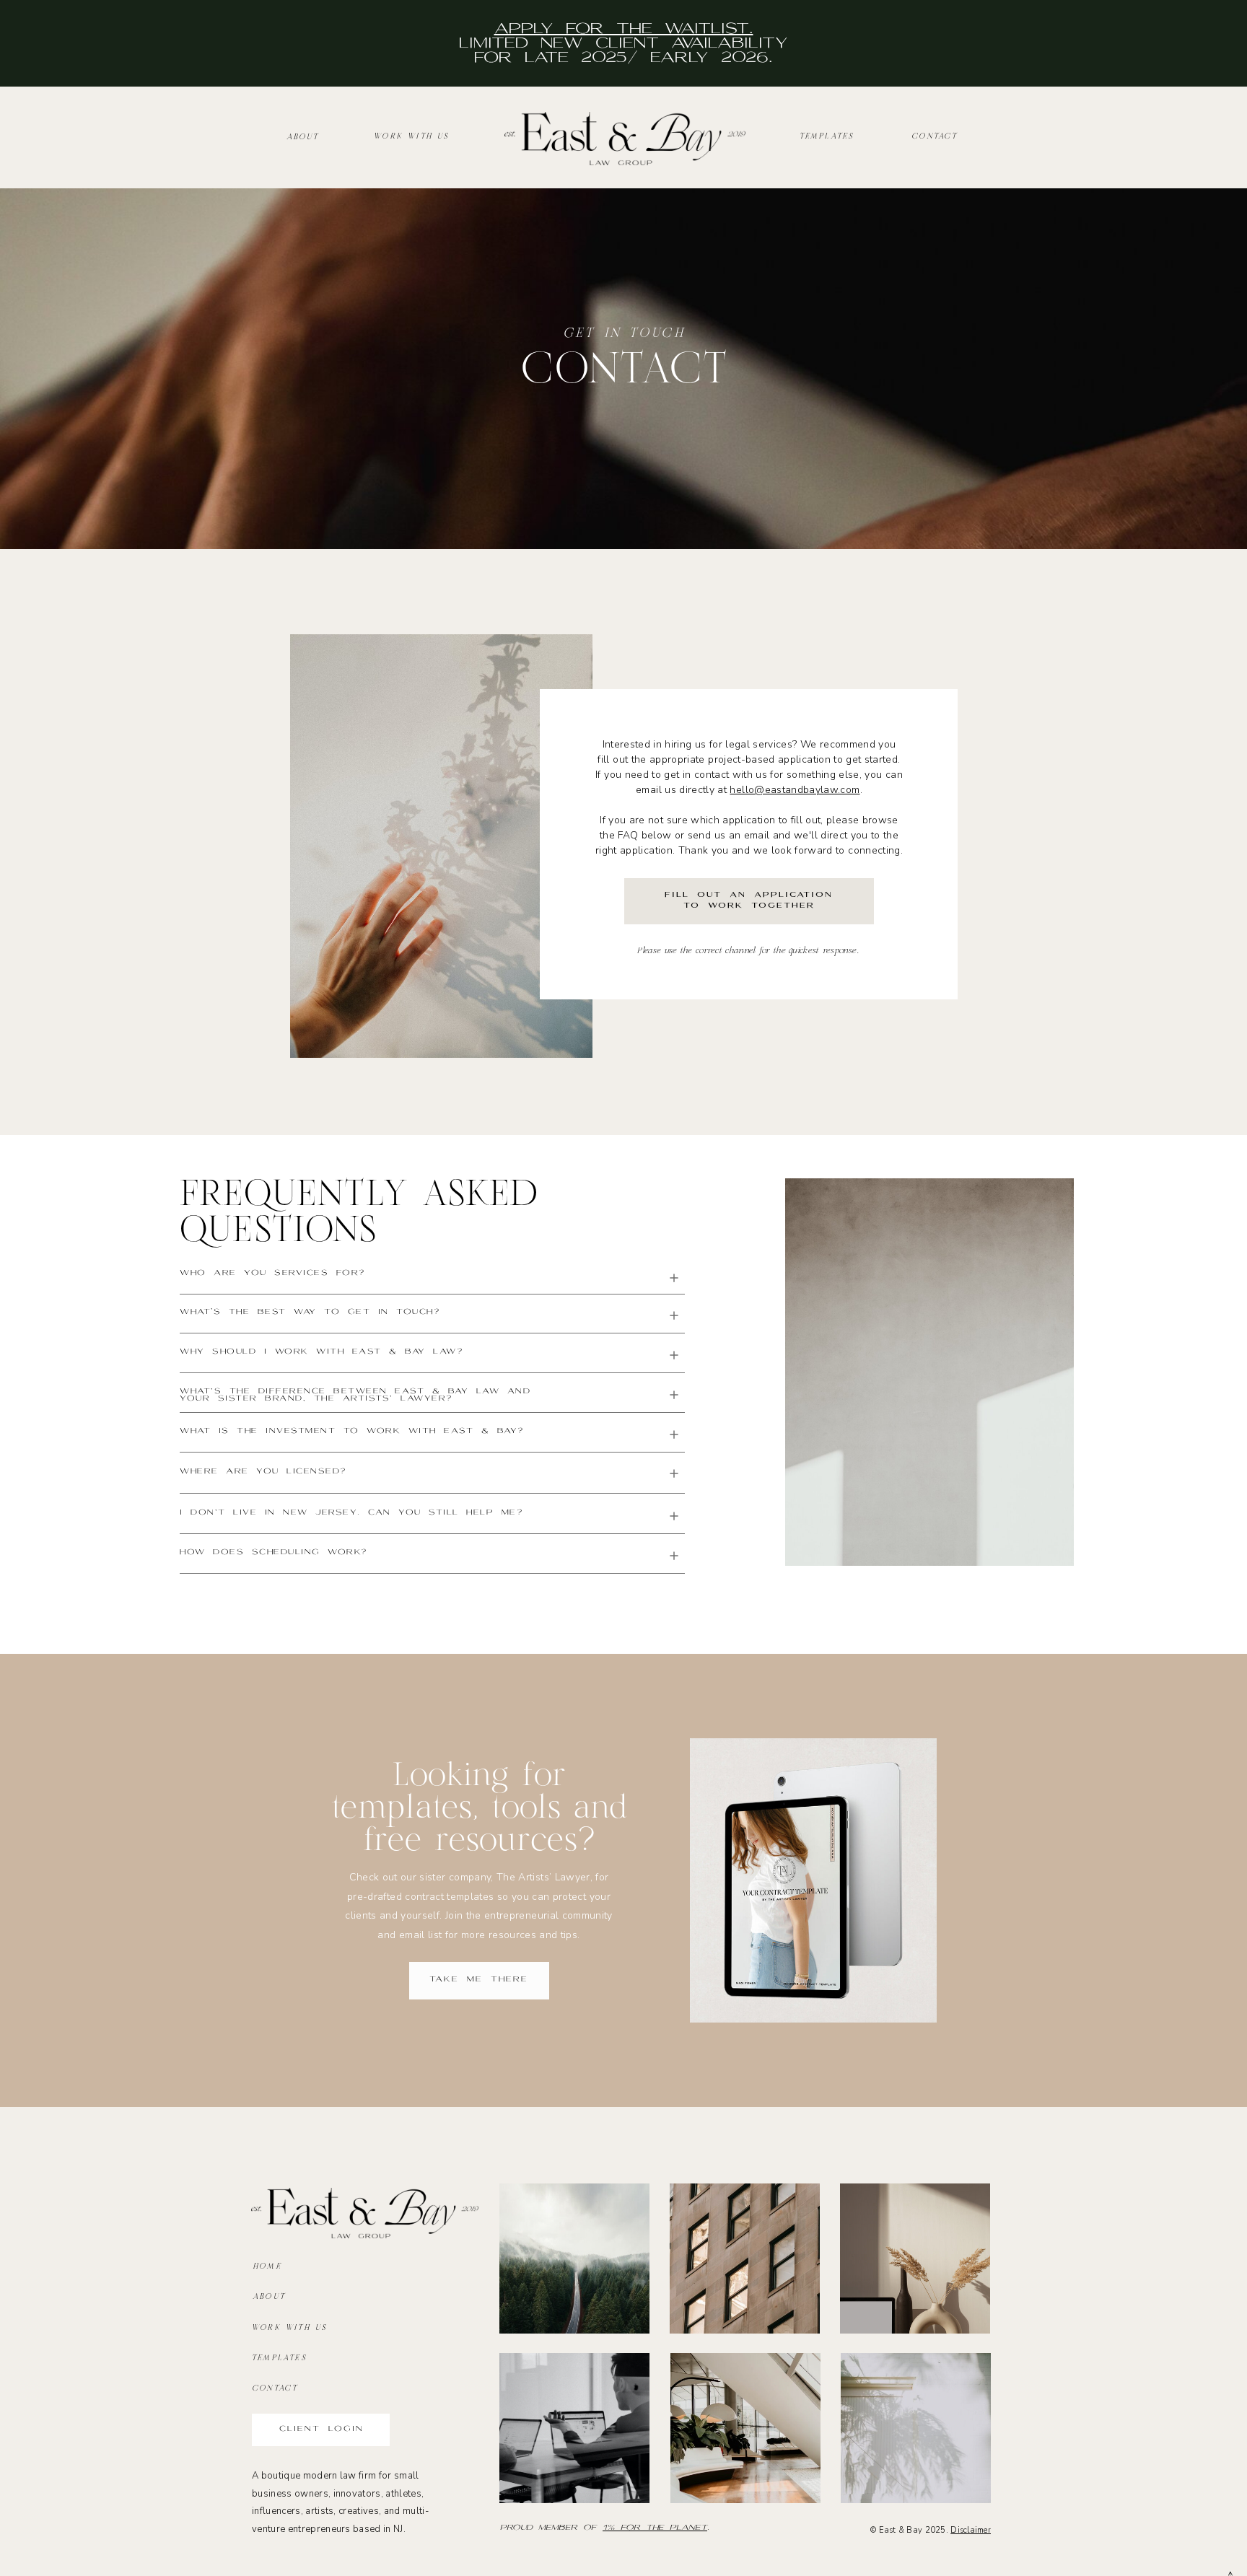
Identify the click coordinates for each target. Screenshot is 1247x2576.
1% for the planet (655, 2528)
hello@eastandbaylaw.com (795, 790)
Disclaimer (971, 2530)
